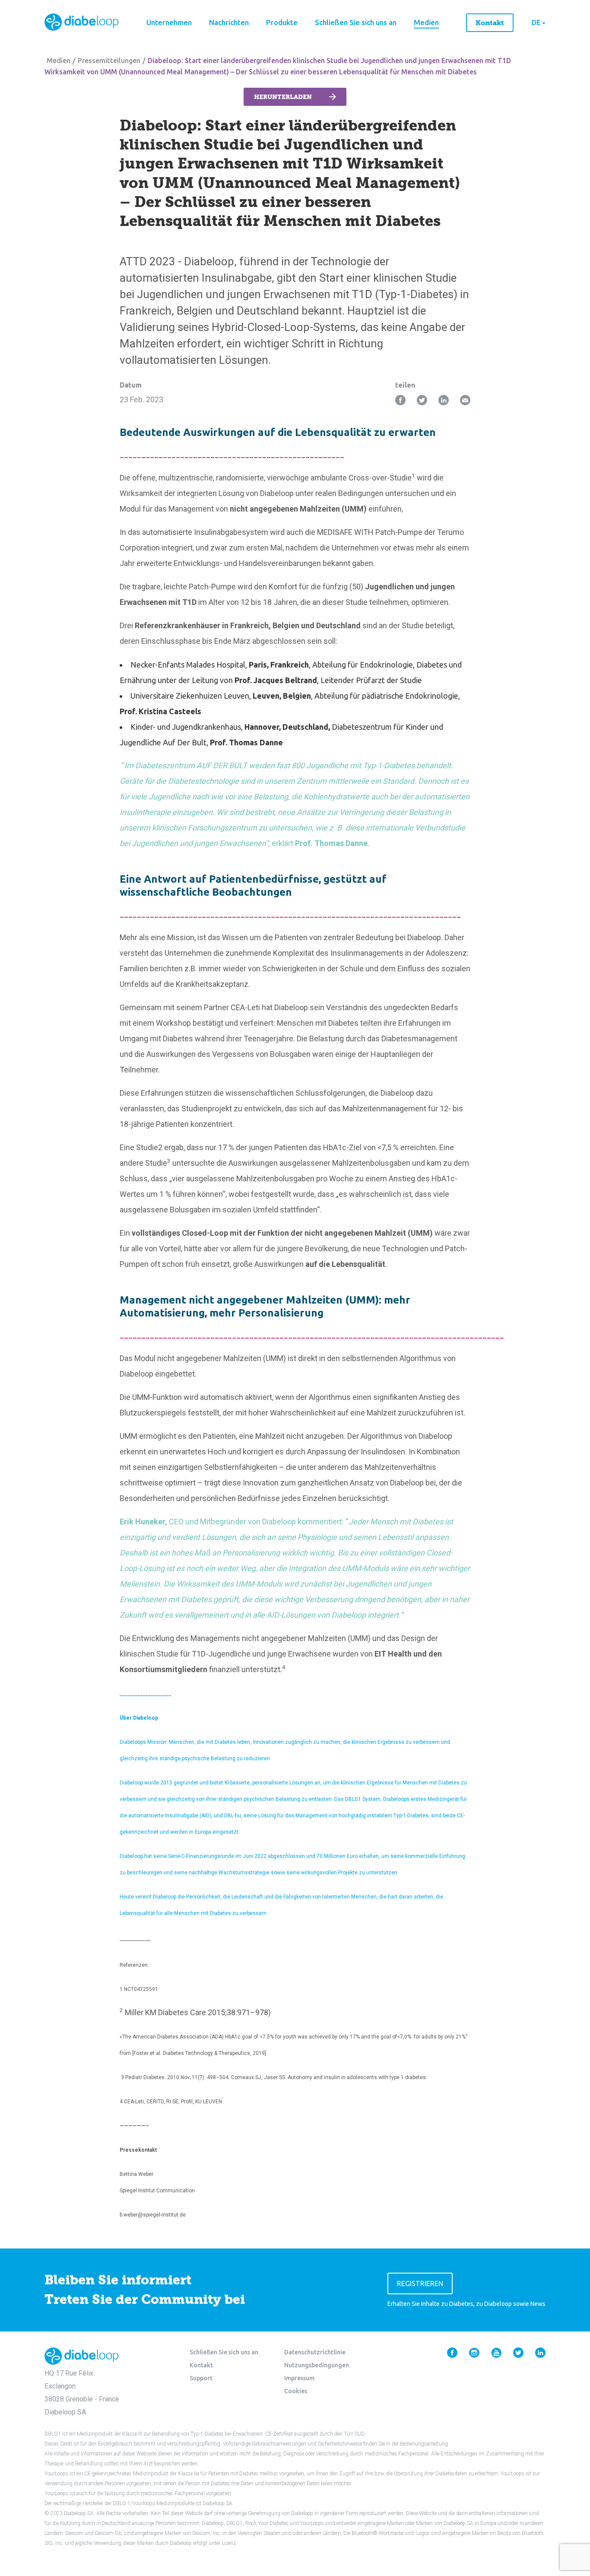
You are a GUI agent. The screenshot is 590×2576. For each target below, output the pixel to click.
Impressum (299, 2378)
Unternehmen (169, 22)
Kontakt (490, 23)
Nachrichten (229, 22)
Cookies (296, 2391)
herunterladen (283, 97)
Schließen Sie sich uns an (356, 22)
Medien (426, 22)
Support (201, 2378)
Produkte (282, 22)
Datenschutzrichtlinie (315, 2352)
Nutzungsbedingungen (317, 2365)
